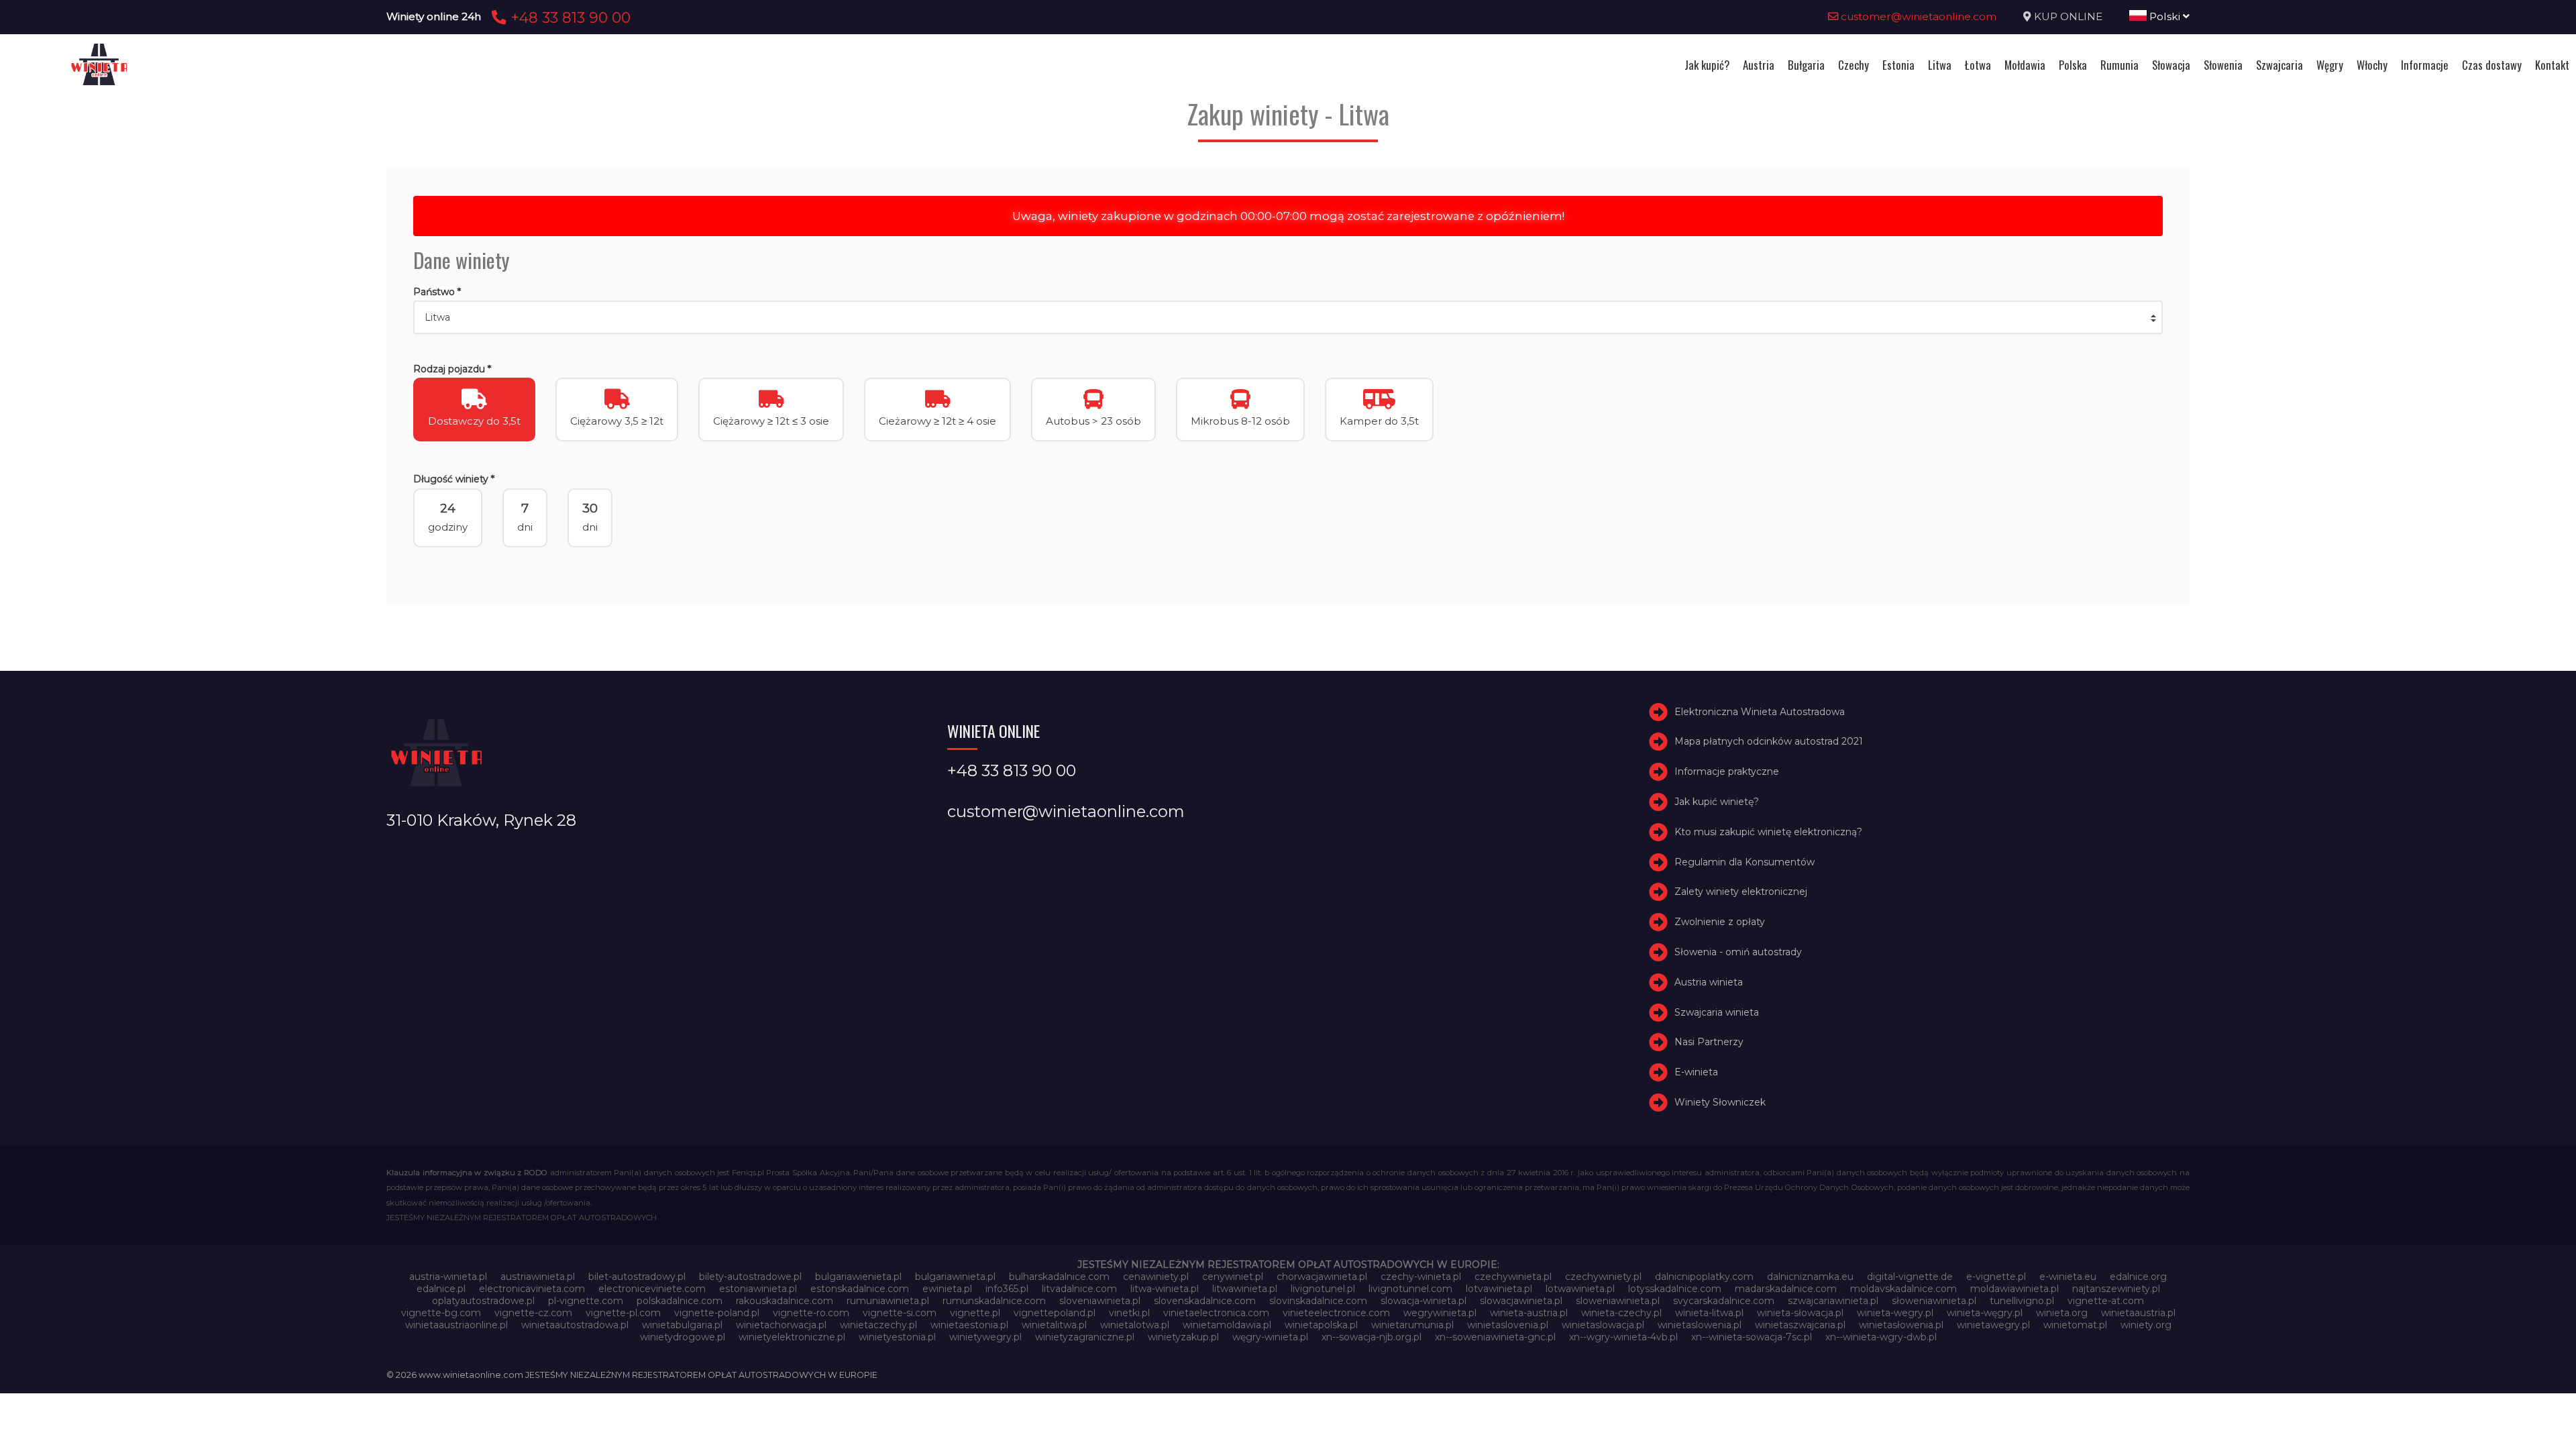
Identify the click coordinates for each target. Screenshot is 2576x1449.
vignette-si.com (900, 1313)
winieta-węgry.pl (1985, 1313)
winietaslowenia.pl (1700, 1325)
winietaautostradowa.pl (575, 1325)
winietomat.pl (2075, 1325)
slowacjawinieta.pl (1521, 1301)
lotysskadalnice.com (1675, 1289)
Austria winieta (1709, 982)
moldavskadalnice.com (1903, 1289)
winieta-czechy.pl (1621, 1313)
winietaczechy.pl (878, 1325)
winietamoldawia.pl (1227, 1325)
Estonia (1898, 65)
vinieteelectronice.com (1336, 1313)
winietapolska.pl (1321, 1325)
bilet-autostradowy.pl (637, 1277)
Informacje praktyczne (1727, 771)
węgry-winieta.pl (1270, 1337)
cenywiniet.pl (1233, 1277)
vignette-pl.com (623, 1313)
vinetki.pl (1129, 1313)
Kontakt (2552, 65)
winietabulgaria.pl (682, 1325)
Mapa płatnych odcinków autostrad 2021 (1769, 741)
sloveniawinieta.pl (1100, 1301)
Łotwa (1978, 65)
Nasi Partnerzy (1709, 1042)
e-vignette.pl (1996, 1277)
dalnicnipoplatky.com (1704, 1277)
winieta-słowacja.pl (1800, 1313)
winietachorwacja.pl (781, 1325)
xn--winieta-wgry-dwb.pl (1881, 1337)
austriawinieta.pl (538, 1277)
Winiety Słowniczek (1720, 1102)
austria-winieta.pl (448, 1277)
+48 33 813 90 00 (569, 17)
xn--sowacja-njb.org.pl (1372, 1337)
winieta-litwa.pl (1709, 1313)
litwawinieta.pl (1245, 1289)
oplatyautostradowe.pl (483, 1301)
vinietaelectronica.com (1216, 1313)
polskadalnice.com (680, 1301)
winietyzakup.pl (1183, 1337)
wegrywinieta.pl (1440, 1313)
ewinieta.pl (947, 1289)
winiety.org (2146, 1325)
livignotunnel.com (1410, 1289)
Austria (1759, 65)
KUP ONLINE (2068, 16)
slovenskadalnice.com (1205, 1301)
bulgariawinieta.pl (955, 1277)
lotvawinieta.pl (1499, 1289)
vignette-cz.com (533, 1313)
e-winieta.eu (2068, 1277)
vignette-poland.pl (717, 1313)
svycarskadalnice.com (1724, 1301)
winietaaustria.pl (2138, 1313)
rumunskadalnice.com (994, 1301)
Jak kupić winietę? (1717, 802)
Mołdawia (2025, 65)
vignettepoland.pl (1055, 1313)
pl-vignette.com (586, 1301)
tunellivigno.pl (2022, 1301)
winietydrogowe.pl (683, 1337)
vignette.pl (975, 1313)
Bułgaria (1806, 65)
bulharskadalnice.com (1059, 1277)
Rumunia (2119, 65)
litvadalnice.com (1079, 1289)
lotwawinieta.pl (1580, 1289)
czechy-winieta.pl (1421, 1277)
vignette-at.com (2106, 1301)
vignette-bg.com (441, 1313)
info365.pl (1007, 1289)
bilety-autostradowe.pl (750, 1277)
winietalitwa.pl (1054, 1325)
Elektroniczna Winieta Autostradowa (1760, 712)
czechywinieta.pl (1513, 1277)
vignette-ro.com (811, 1313)
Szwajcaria (2279, 65)
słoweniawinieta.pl (1934, 1301)
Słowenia (2223, 65)
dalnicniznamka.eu (1810, 1277)
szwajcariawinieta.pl (1833, 1301)
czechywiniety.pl (1603, 1277)
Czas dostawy (2492, 65)
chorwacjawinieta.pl (1322, 1277)
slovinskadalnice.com (1318, 1301)
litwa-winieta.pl (1165, 1289)
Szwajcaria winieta (1717, 1012)
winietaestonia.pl (969, 1325)
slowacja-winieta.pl (1424, 1301)
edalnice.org (2138, 1277)
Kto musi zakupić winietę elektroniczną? (1768, 832)
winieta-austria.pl (1529, 1313)
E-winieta (1696, 1072)
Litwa (1940, 65)
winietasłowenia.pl (1901, 1325)
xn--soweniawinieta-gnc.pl (1495, 1337)
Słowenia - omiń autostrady (1738, 952)
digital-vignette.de (1910, 1277)
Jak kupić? (1707, 65)
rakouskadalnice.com (785, 1301)
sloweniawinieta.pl (1618, 1301)
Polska (2073, 65)
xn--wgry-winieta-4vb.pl (1623, 1337)
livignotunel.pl (1323, 1289)
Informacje (2425, 65)
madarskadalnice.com (1786, 1289)
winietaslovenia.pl (1508, 1325)
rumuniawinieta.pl (888, 1301)
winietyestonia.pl (897, 1337)
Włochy (2372, 65)
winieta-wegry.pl (1895, 1313)
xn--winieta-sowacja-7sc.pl (1752, 1337)
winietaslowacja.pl (1603, 1325)
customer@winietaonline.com (1917, 16)
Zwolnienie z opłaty (1720, 922)
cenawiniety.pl (1156, 1277)
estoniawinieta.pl (758, 1289)
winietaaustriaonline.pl (457, 1325)
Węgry (2330, 65)
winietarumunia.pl (1412, 1325)
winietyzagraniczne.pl (1085, 1337)
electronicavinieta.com (532, 1289)
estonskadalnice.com (860, 1289)
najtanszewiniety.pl (2116, 1289)
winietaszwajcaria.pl (1800, 1325)
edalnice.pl (441, 1289)
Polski (2165, 16)
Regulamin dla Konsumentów (1745, 862)
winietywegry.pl (985, 1337)
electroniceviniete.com (652, 1289)
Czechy (1854, 65)
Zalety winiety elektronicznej (1741, 892)
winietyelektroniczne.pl (792, 1337)
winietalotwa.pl (1135, 1325)
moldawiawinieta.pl (2015, 1289)
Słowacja (2171, 65)
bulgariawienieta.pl (858, 1277)
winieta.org (2062, 1313)
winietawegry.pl (1993, 1325)
